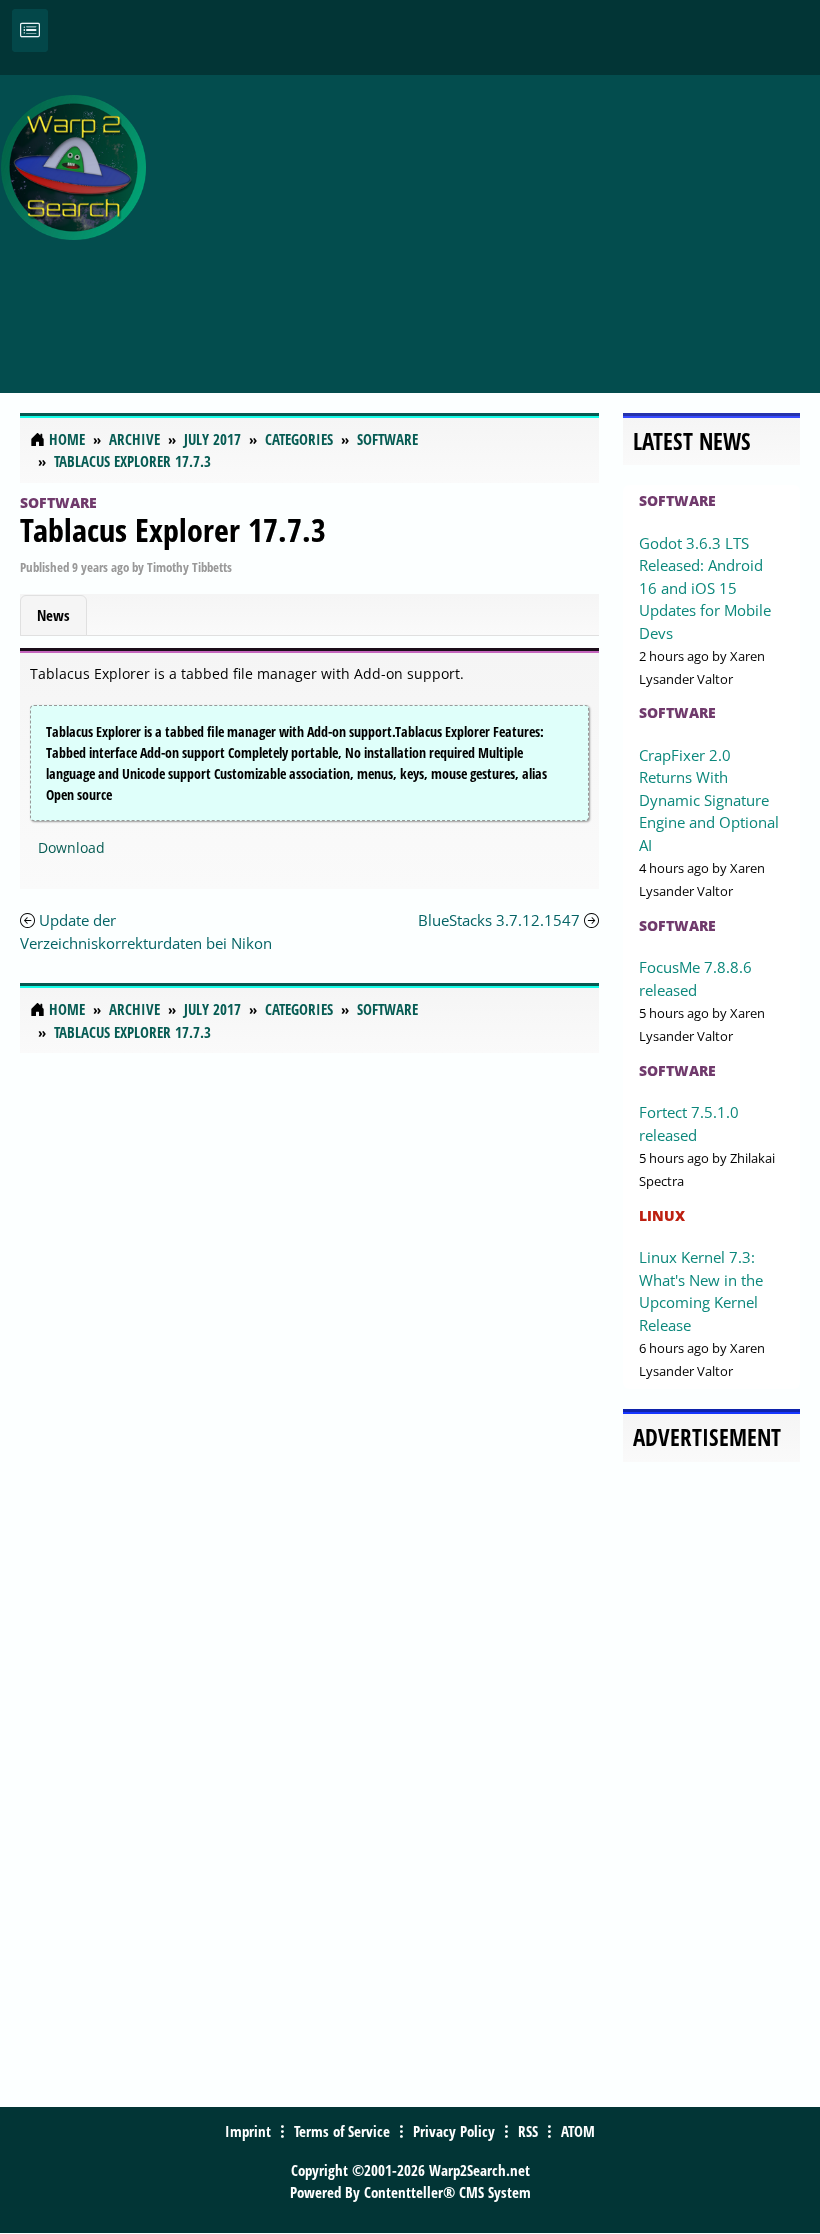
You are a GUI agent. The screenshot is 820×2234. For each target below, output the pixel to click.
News (53, 615)
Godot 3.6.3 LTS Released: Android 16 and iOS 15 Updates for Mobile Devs (705, 588)
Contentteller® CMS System (447, 2192)
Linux (662, 1215)
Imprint (248, 2131)
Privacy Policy (454, 2131)
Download (71, 847)
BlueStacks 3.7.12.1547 (499, 920)
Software (58, 502)
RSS (528, 2131)
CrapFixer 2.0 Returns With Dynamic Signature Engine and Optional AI (709, 800)
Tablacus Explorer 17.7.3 (173, 529)
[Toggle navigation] (30, 30)
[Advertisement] (488, 223)
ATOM (578, 2131)
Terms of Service (342, 2131)
